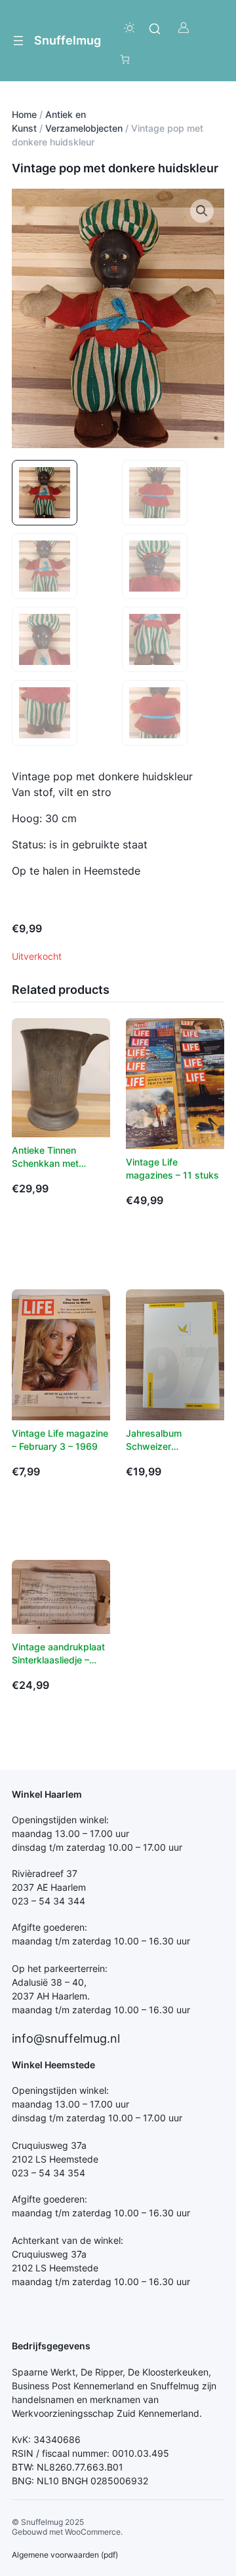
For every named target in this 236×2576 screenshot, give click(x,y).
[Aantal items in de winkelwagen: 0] (125, 59)
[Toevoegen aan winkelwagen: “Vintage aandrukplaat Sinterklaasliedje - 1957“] (28, 1726)
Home (24, 114)
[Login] (183, 28)
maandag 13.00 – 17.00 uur (70, 1833)
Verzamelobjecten (84, 128)
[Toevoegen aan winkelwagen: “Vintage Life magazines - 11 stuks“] (142, 1242)
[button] (202, 211)
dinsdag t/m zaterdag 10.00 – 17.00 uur (97, 1847)
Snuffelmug (68, 40)
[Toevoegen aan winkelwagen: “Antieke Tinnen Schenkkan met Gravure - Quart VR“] (28, 1230)
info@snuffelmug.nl (66, 2038)
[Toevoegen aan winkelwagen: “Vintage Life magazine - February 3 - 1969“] (28, 1513)
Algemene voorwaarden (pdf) (65, 2555)
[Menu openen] (18, 41)
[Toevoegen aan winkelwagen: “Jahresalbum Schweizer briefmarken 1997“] (142, 1513)
